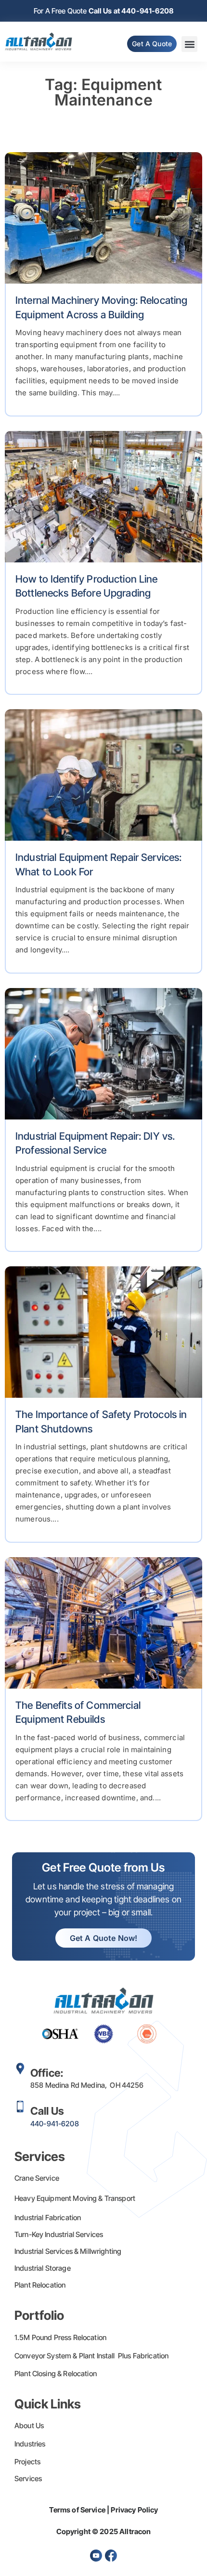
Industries (30, 2444)
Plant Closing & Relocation (56, 2374)
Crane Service (37, 2178)
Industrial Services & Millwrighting (68, 2251)
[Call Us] (20, 2107)
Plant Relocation (40, 2285)
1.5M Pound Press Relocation (60, 2337)
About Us (29, 2426)
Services (28, 2478)
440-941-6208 (55, 2124)
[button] (189, 44)
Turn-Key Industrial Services (59, 2234)
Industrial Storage (43, 2268)
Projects (27, 2462)
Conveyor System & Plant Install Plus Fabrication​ (91, 2356)
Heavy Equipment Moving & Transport (75, 2198)
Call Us (47, 2111)
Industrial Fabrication (48, 2218)
